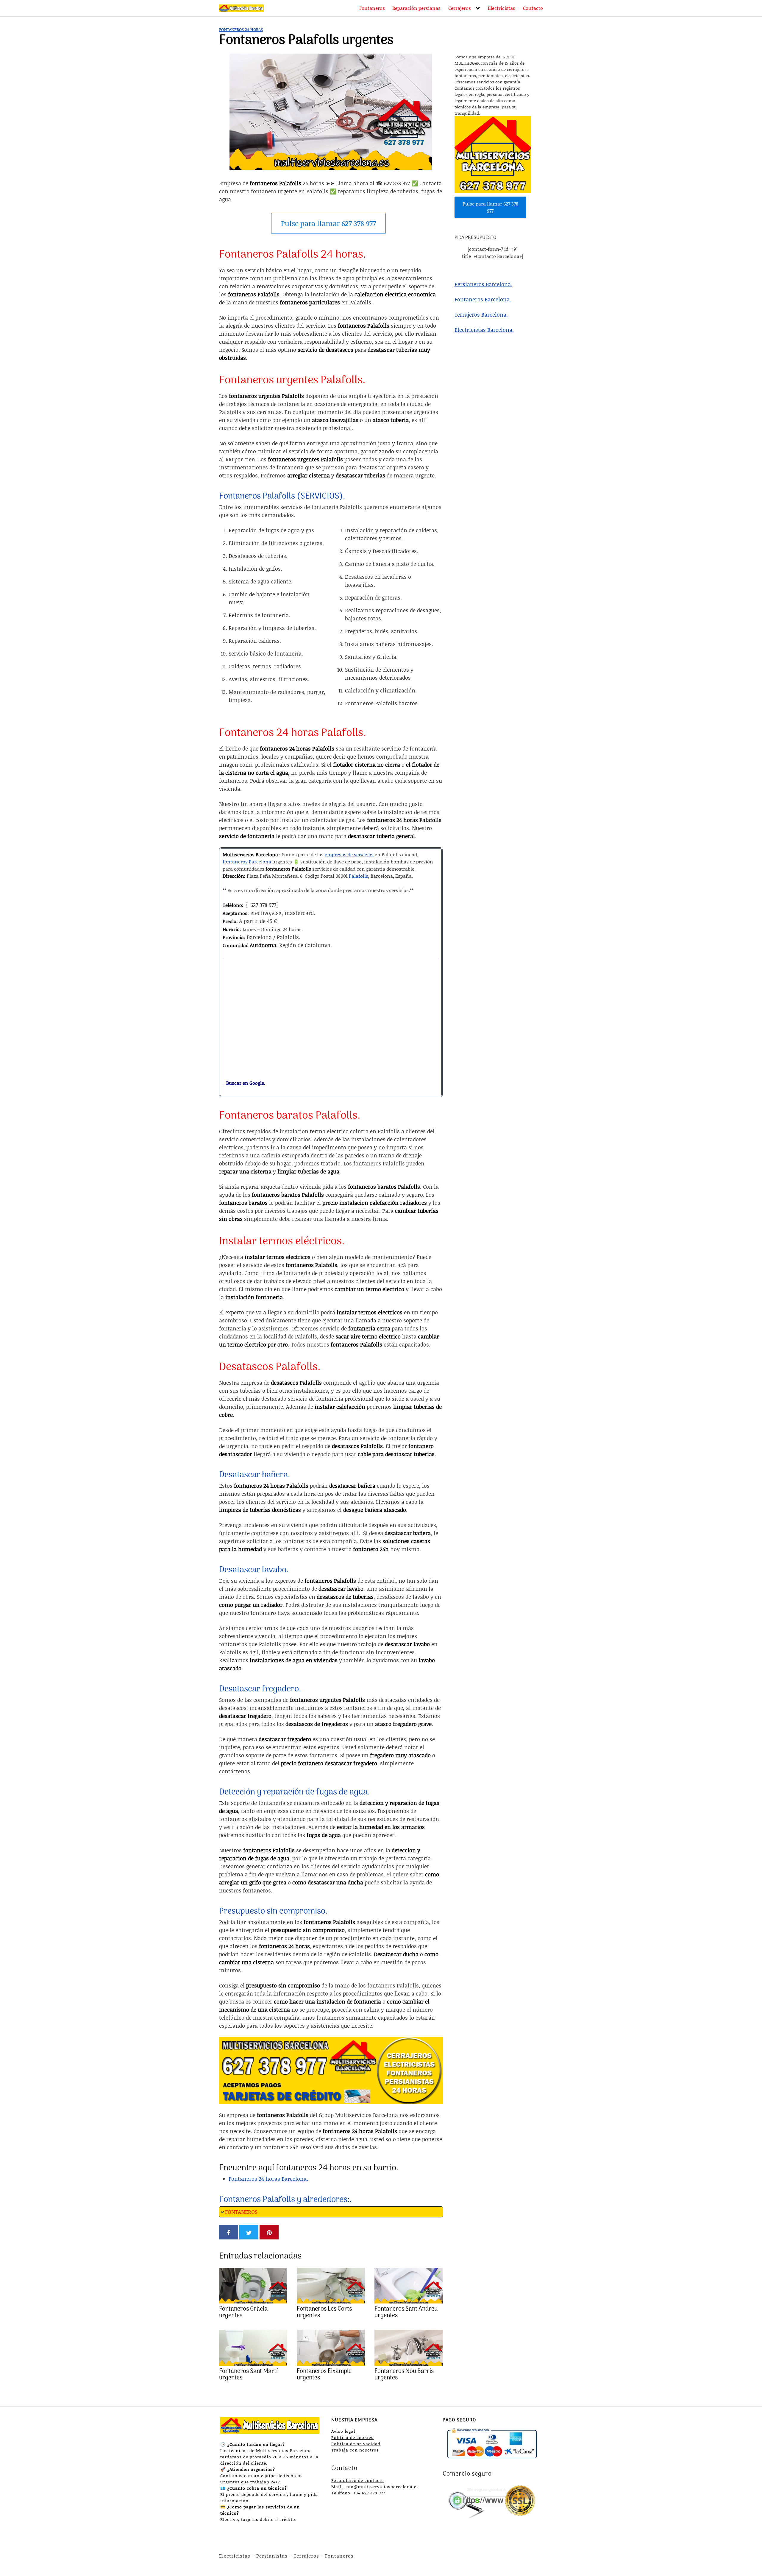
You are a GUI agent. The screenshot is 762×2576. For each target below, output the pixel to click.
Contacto (533, 8)
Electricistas (502, 8)
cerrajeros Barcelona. (481, 314)
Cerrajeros (460, 8)
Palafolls (359, 876)
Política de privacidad (356, 2444)
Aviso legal (343, 2431)
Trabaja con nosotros (355, 2450)
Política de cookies (352, 2437)
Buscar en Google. (244, 1083)
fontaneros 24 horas (241, 29)
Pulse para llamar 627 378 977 (328, 223)
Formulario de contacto (358, 2480)
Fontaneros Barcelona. (483, 299)
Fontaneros (372, 8)
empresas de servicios (349, 854)
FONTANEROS (241, 2212)
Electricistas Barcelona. (484, 329)
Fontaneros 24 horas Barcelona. (268, 2179)
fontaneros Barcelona (247, 861)
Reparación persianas (416, 8)
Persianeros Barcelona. (483, 284)
